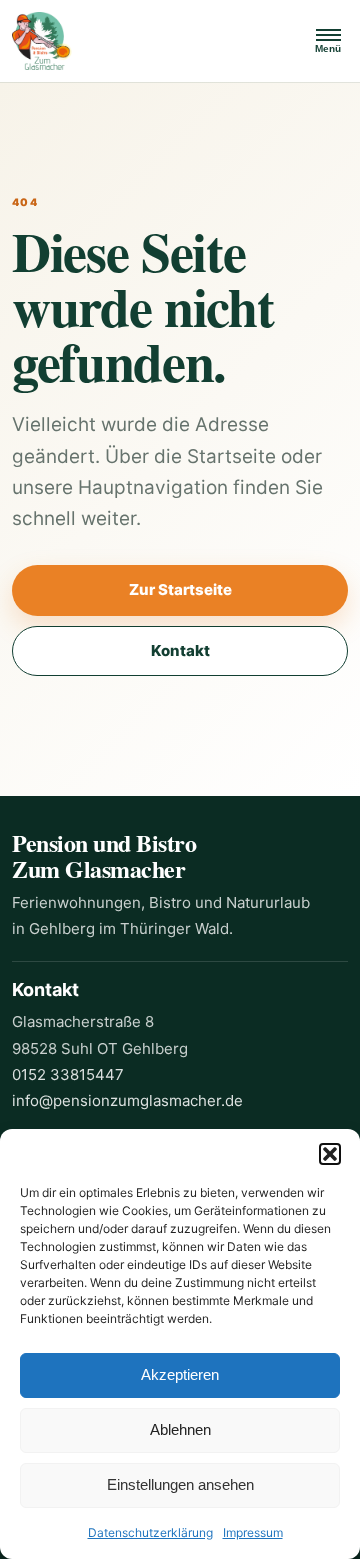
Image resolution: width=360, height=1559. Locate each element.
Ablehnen (180, 1429)
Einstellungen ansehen (180, 1484)
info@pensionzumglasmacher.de (127, 1100)
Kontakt (180, 650)
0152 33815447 (68, 1074)
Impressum (253, 1532)
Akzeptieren (180, 1374)
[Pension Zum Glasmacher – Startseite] (151, 41)
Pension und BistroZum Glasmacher (104, 855)
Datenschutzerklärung (150, 1532)
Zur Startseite (180, 589)
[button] (330, 1154)
